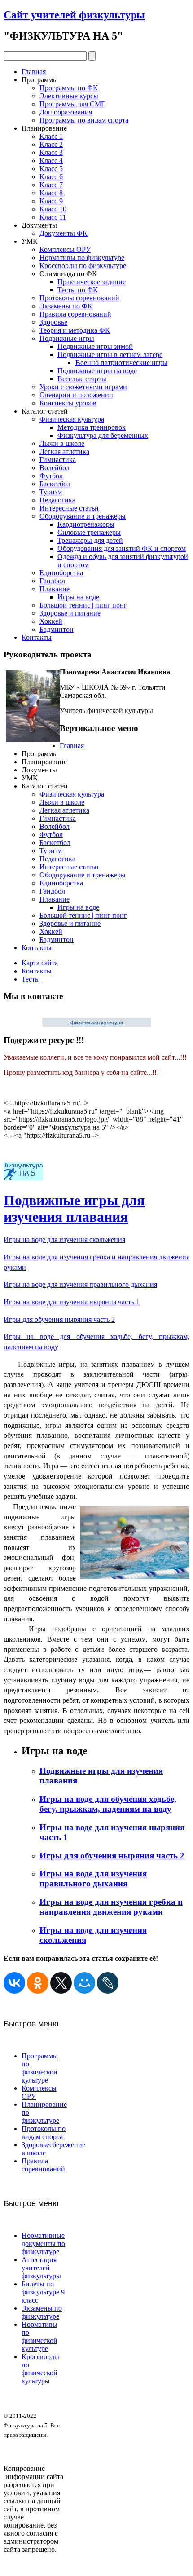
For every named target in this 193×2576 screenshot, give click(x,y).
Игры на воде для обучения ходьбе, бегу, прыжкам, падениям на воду (108, 1804)
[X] (61, 1983)
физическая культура (97, 1022)
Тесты (31, 979)
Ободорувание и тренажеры (83, 516)
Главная (34, 72)
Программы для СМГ (72, 104)
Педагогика (57, 500)
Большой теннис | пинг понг (83, 605)
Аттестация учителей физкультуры (41, 2268)
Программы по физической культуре (40, 2068)
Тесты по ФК (78, 290)
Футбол (51, 476)
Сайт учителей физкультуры (74, 15)
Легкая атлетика (64, 451)
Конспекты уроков (68, 403)
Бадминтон (57, 629)
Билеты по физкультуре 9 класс (43, 2292)
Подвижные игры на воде (97, 371)
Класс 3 (51, 152)
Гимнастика (58, 460)
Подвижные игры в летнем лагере (110, 354)
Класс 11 (53, 217)
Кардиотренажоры (86, 524)
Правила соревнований (75, 314)
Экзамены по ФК (66, 306)
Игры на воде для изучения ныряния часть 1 (72, 1302)
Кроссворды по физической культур (40, 2369)
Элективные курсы (69, 96)
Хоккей (51, 621)
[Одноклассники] (38, 1983)
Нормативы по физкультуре (82, 258)
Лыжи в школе (62, 443)
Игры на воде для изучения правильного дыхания (80, 1284)
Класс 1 (51, 136)
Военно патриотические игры (121, 363)
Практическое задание (92, 282)
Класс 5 (51, 169)
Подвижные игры (67, 338)
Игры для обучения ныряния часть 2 (59, 1319)
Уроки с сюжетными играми (83, 387)
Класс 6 (51, 177)
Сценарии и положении (76, 395)
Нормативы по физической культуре (39, 2336)
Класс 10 (53, 209)
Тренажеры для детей (90, 540)
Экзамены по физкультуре (42, 2312)
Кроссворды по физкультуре (83, 266)
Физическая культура (72, 419)
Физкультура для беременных (103, 435)
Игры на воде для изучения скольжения (64, 1240)
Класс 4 (51, 161)
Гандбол (52, 581)
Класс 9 (51, 201)
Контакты (37, 637)
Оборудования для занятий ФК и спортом (122, 548)
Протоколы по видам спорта (44, 2133)
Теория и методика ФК (75, 330)
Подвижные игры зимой (95, 346)
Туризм (51, 492)
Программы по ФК (69, 88)
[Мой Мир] (84, 1983)
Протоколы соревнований (79, 298)
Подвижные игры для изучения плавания (74, 1209)
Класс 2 (51, 144)
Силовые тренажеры (89, 532)
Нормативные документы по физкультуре (43, 2244)
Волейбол (55, 468)
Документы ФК (64, 233)
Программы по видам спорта (84, 120)
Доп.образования (66, 112)
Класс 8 (51, 193)
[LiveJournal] (108, 1983)
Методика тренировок (92, 427)
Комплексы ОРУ (65, 249)
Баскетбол (55, 484)
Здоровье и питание (70, 613)
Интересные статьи (69, 508)
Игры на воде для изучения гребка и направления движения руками (111, 1907)
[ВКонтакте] (14, 1983)
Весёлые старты (82, 379)
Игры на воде (78, 597)
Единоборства (61, 573)
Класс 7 (51, 185)
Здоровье (53, 322)
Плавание (55, 589)
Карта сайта (40, 963)
